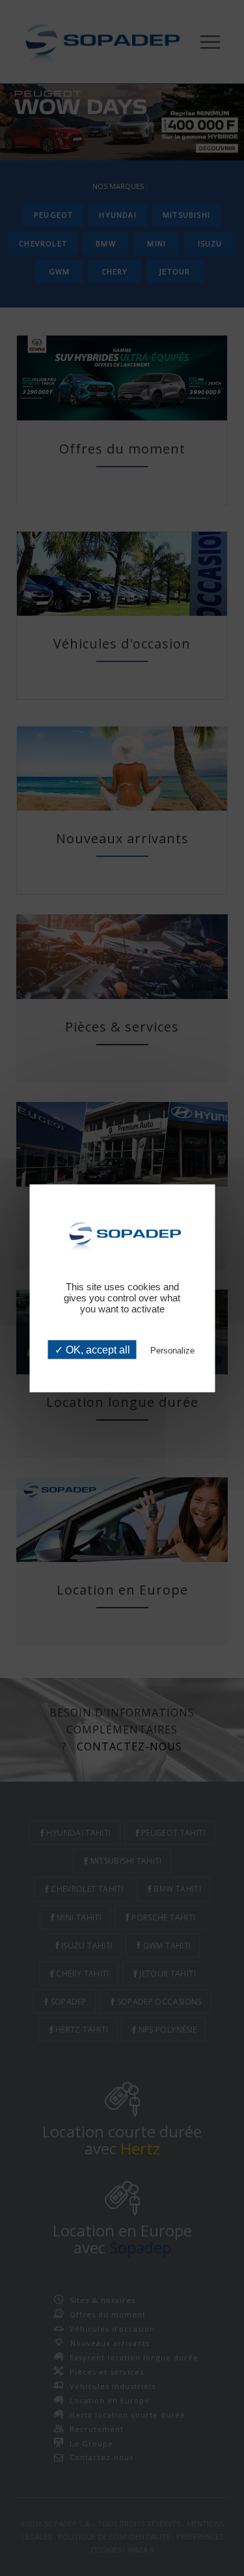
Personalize (172, 1350)
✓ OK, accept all (92, 1349)
